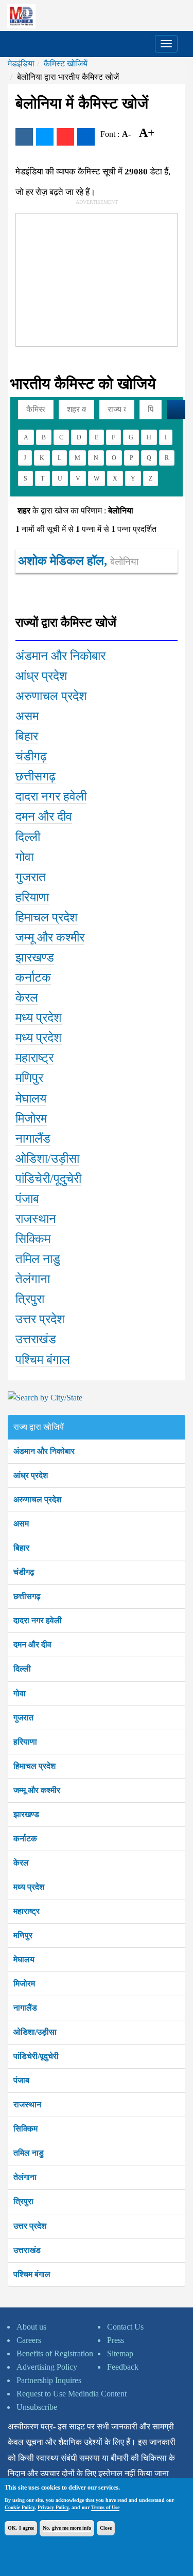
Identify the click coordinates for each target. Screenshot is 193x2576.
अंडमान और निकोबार (44, 1451)
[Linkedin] (86, 137)
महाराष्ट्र (27, 1911)
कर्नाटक (25, 1838)
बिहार (21, 1548)
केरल (21, 1863)
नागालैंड (25, 2008)
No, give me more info (67, 2528)
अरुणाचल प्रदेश (37, 1499)
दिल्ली (22, 1669)
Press (116, 2340)
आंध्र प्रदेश (31, 1475)
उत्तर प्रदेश (30, 2226)
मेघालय (24, 1959)
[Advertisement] (93, 278)
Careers (29, 2340)
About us (31, 2327)
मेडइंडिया (21, 64)
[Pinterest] (65, 137)
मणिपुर (23, 1935)
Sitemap (120, 2353)
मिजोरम (24, 1984)
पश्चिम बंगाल (32, 2274)
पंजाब (21, 2080)
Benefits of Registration (55, 2353)
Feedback (123, 2367)
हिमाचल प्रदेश (34, 1766)
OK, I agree (21, 2528)
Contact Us (125, 2327)
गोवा (20, 1693)
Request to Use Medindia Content (72, 2394)
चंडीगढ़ (24, 1572)
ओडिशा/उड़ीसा (35, 2032)
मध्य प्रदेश (29, 1887)
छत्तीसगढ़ (27, 1596)
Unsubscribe (37, 2407)
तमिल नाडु (29, 2153)
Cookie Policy (20, 2507)
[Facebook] (24, 137)
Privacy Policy (53, 2507)
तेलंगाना (25, 2177)
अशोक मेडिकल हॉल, (78, 561)
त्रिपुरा (23, 2201)
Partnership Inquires (49, 2380)
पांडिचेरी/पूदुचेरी (36, 2056)
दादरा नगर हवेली (38, 1620)
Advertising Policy (47, 2367)
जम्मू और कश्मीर (37, 1790)
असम (21, 1524)
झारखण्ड (26, 1814)
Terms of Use (105, 2507)
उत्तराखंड (27, 2250)
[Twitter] (45, 137)
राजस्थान (27, 2104)
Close (106, 2528)
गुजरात (23, 1718)
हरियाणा (25, 1742)
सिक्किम (25, 2129)
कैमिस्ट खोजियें (66, 64)
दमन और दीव (32, 1645)
